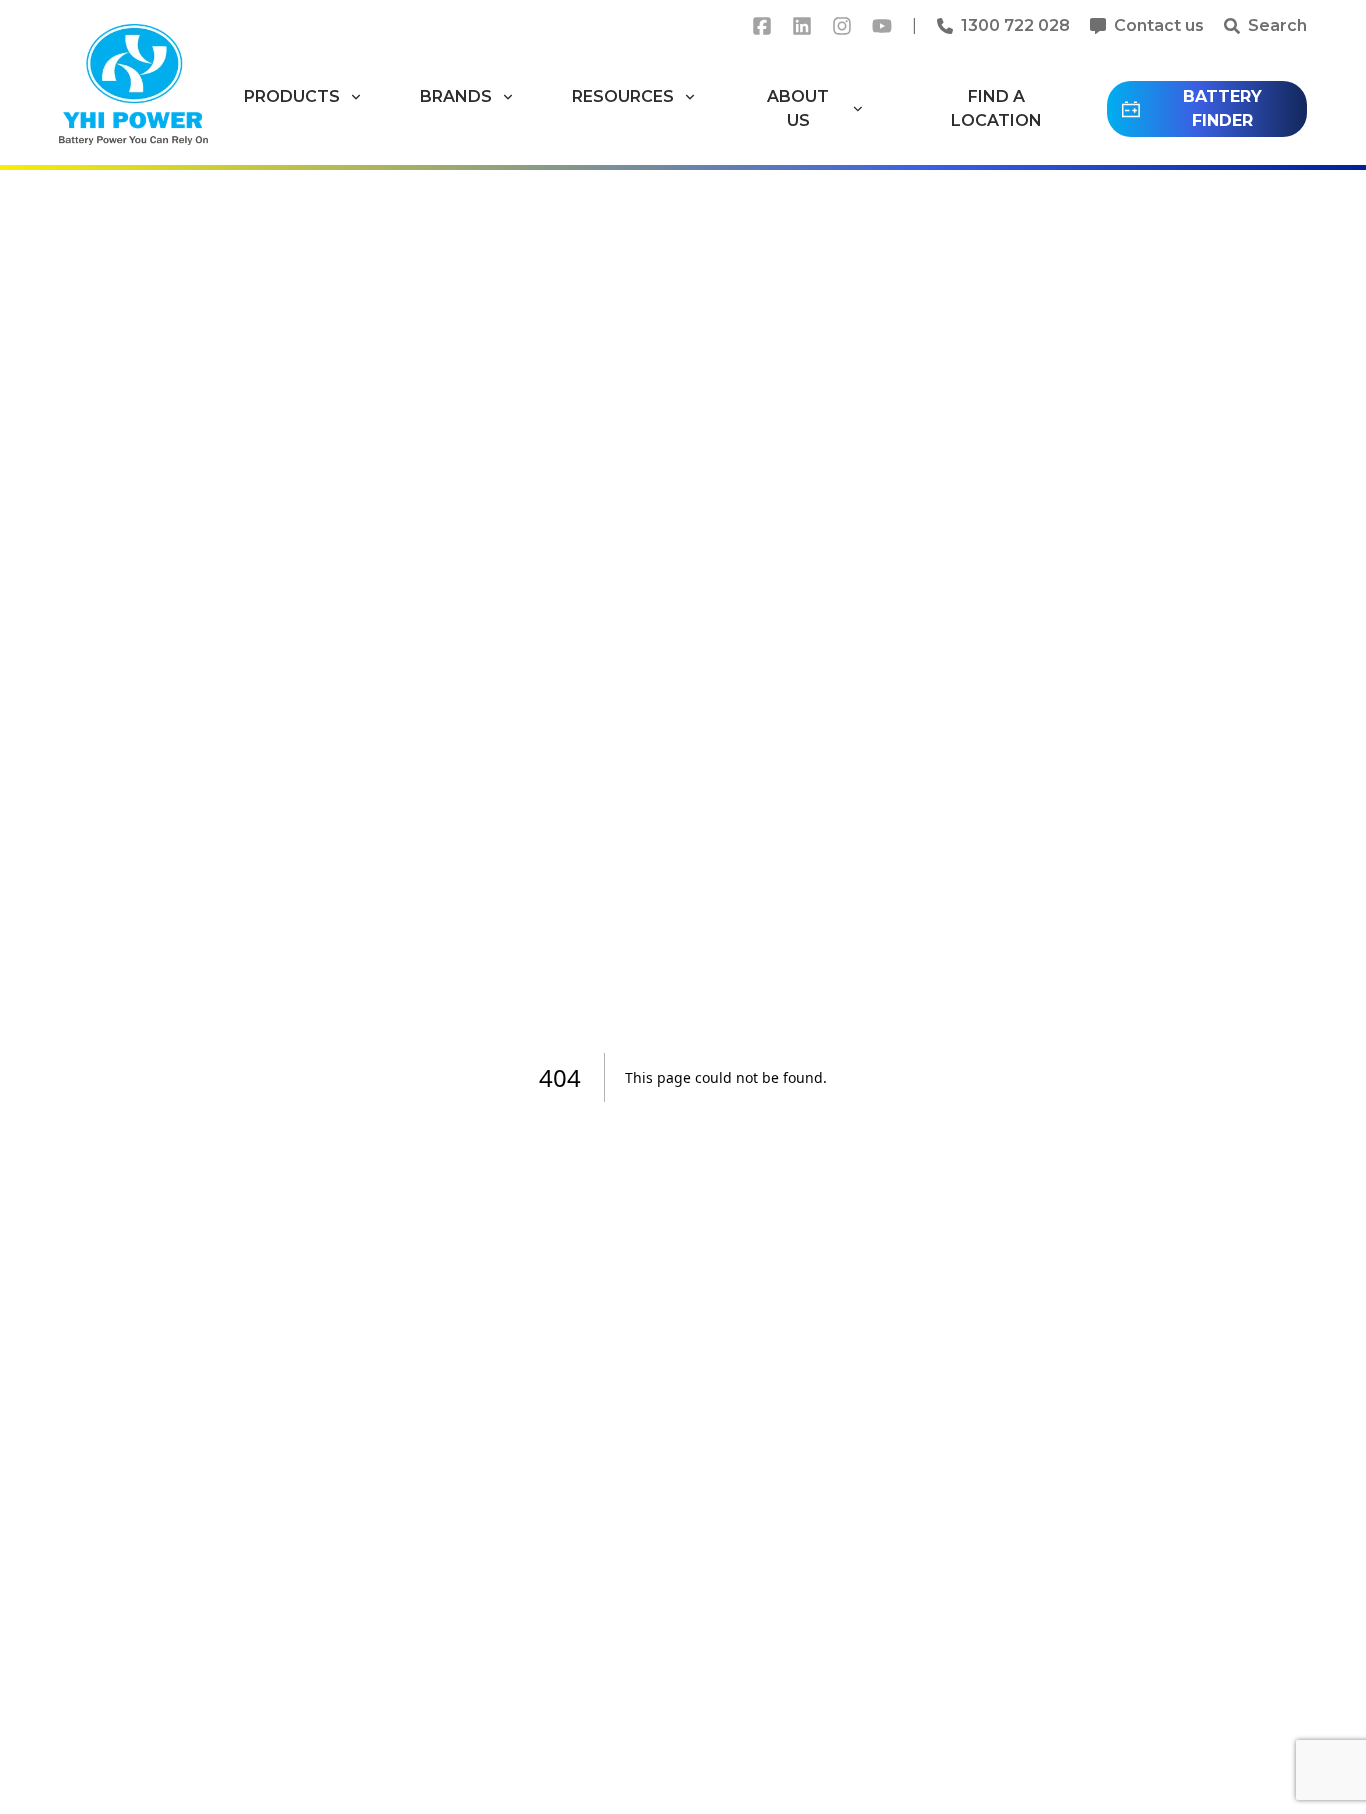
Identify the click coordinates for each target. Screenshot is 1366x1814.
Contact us (1159, 25)
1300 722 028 (1015, 25)
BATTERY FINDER (1222, 108)
